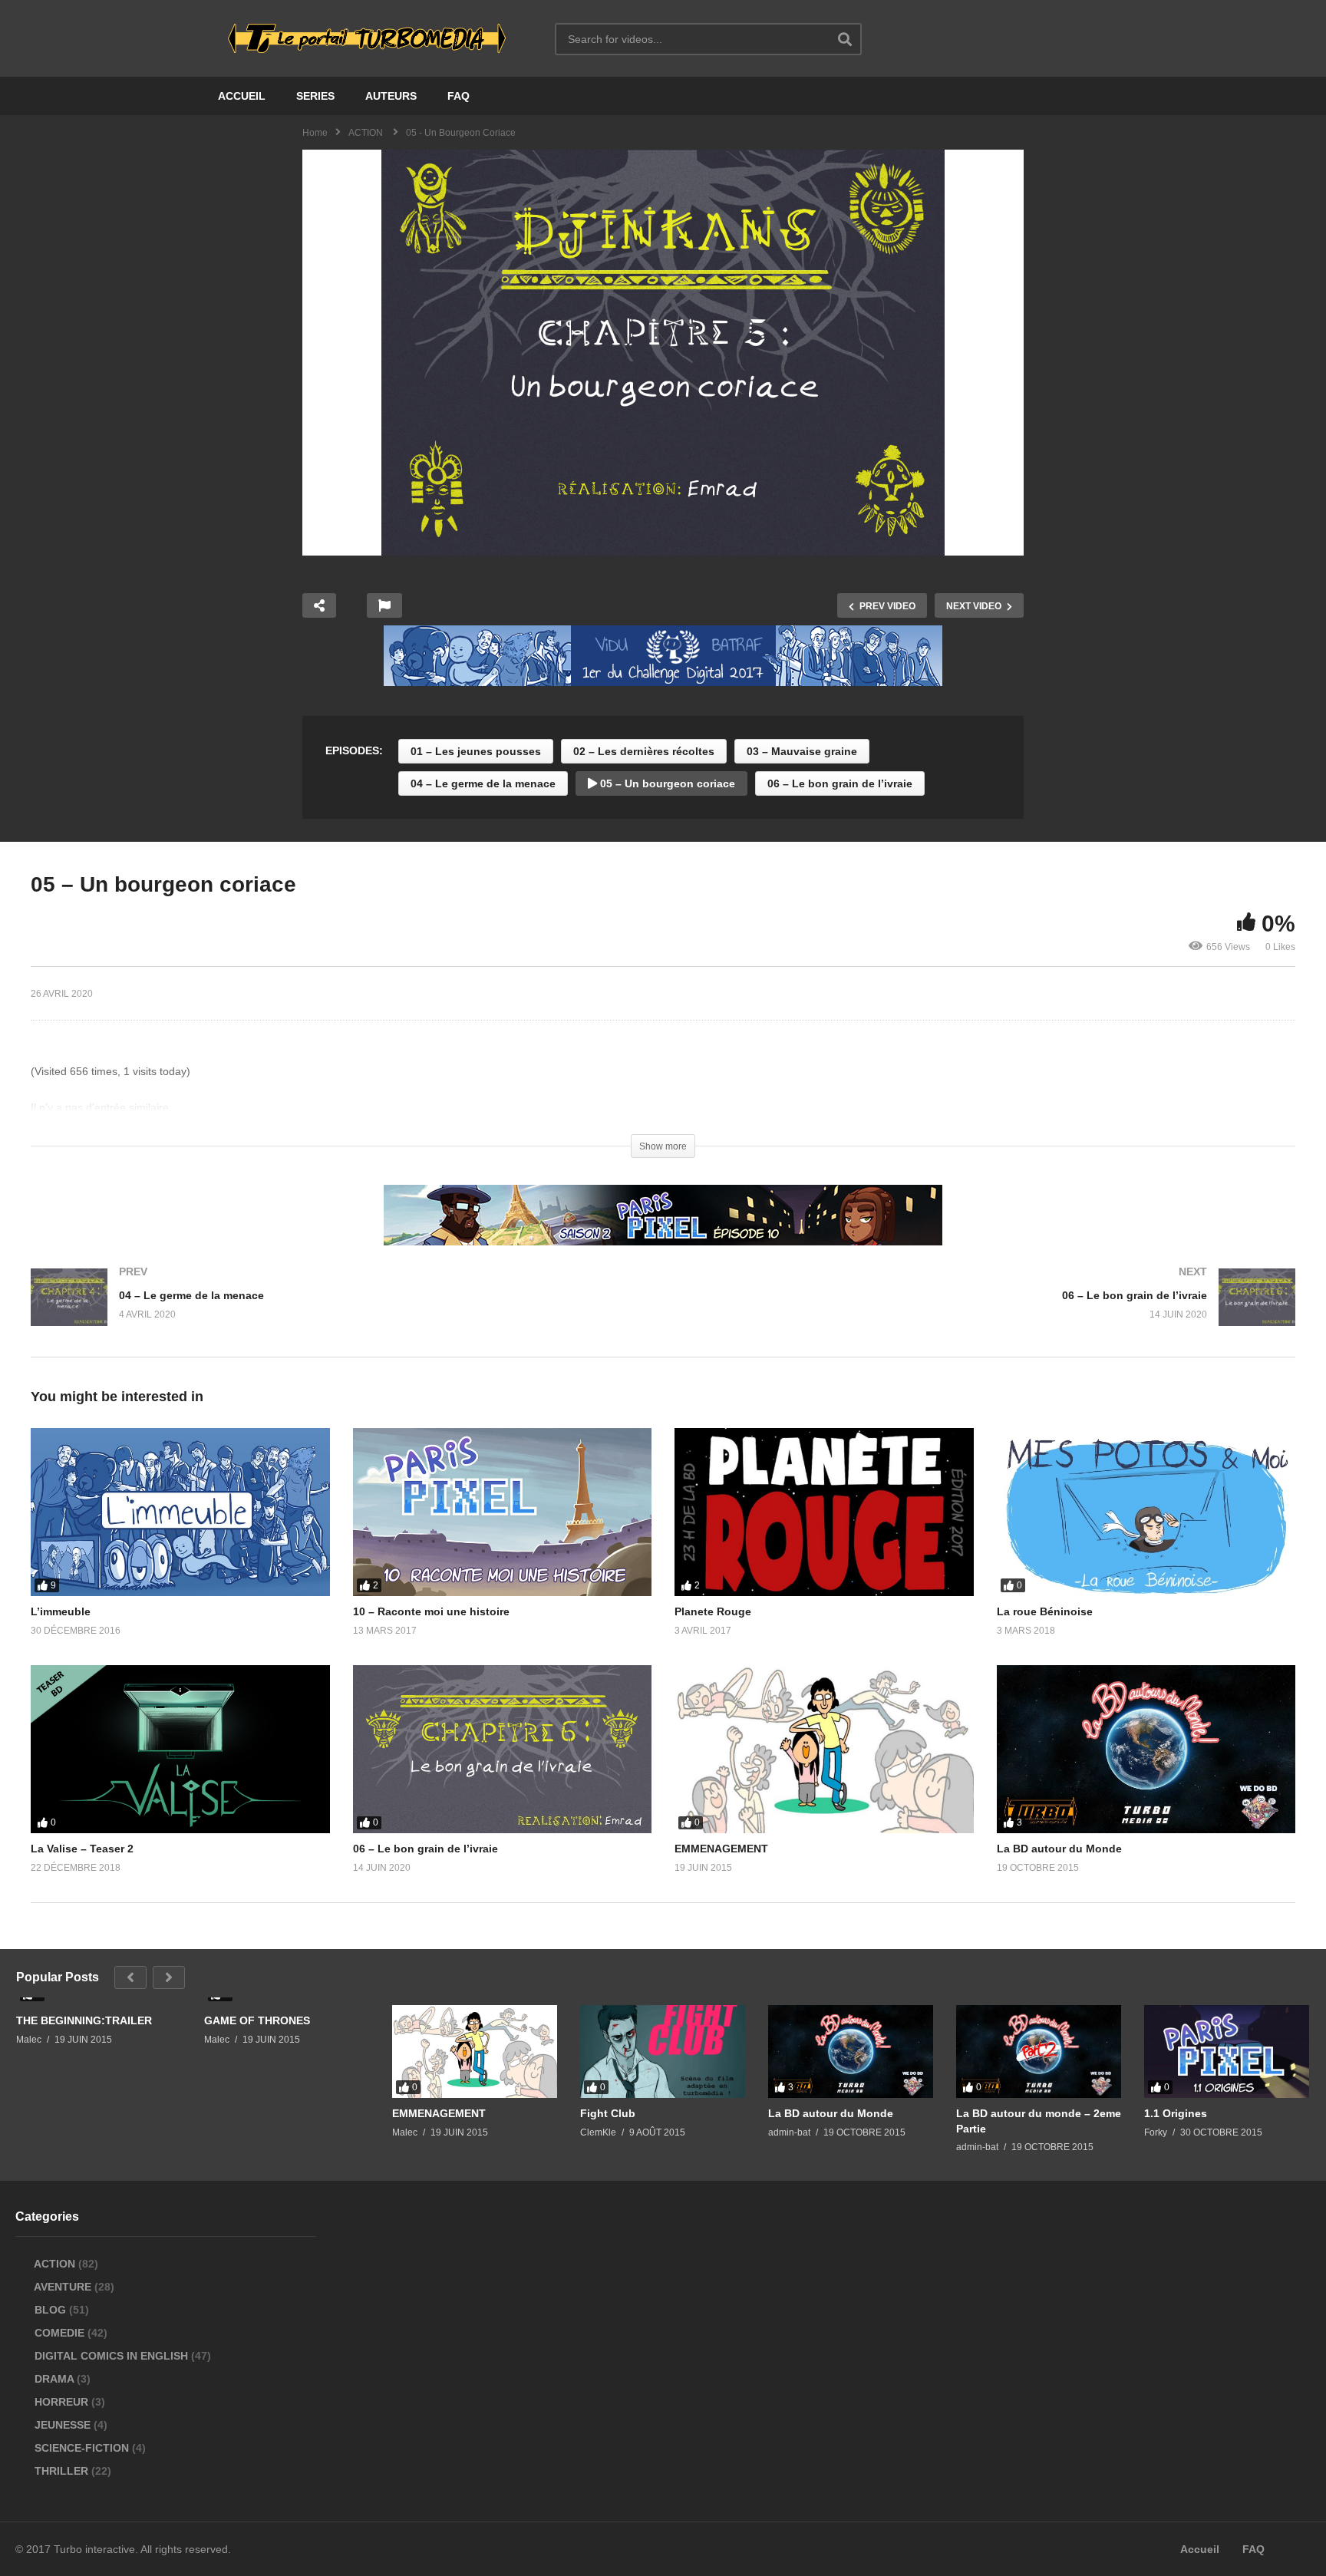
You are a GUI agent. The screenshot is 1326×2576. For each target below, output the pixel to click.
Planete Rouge (713, 1611)
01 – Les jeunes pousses (476, 751)
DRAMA (54, 2379)
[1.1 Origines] (1227, 2052)
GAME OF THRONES (257, 2020)
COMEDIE (59, 2333)
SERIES (315, 96)
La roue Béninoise (1045, 1611)
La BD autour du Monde (1059, 1849)
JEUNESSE (63, 2425)
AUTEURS (391, 96)
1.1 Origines (1176, 2113)
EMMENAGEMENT (721, 1849)
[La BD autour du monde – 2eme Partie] (1039, 2052)
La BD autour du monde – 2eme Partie (1039, 2121)
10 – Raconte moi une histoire (431, 1611)
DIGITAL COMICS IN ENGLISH (111, 2356)
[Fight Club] (663, 2052)
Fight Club (608, 2113)
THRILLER (61, 2471)
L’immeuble (61, 1611)
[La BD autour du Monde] (851, 2052)
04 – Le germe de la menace (483, 783)
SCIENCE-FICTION (82, 2448)
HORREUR (61, 2402)
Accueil (1200, 2549)
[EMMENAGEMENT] (475, 2052)
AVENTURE (63, 2287)
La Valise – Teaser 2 (82, 1849)
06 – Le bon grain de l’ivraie (840, 783)
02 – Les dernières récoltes (644, 751)
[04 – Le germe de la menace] (339, 1313)
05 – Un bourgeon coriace (666, 783)
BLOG (50, 2310)
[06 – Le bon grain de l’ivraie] (987, 1313)
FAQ (458, 96)
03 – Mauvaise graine (802, 751)
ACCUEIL (242, 96)
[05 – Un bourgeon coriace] (180, 1512)
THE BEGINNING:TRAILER (84, 2020)
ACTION (55, 2264)
